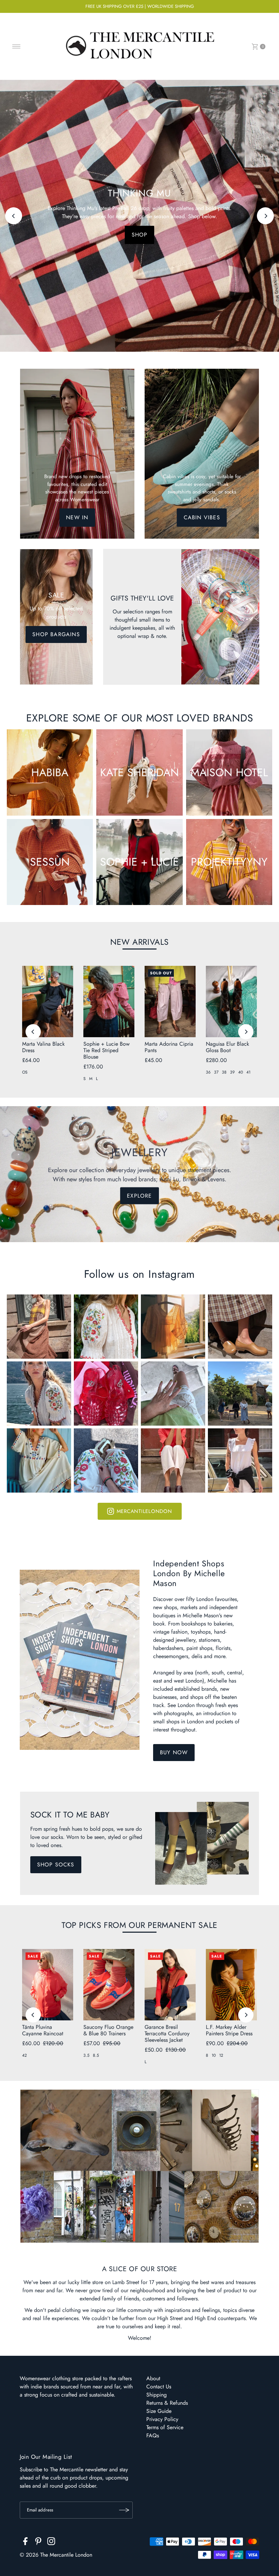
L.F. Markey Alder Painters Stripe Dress (229, 2030)
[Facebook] (25, 2542)
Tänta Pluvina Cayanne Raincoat (43, 2030)
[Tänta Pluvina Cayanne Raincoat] (48, 1985)
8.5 (96, 2055)
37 (216, 1072)
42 (24, 2055)
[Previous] (14, 216)
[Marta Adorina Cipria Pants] (170, 1002)
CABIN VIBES (202, 517)
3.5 (86, 2055)
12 (221, 2055)
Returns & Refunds (167, 2403)
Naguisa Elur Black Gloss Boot (227, 1047)
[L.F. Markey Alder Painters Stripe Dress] (231, 1985)
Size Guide (159, 2411)
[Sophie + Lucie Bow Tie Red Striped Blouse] (109, 1002)
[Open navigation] (17, 47)
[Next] (265, 216)
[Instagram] (51, 2542)
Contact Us (159, 2387)
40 (241, 1072)
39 (232, 1072)
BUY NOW (174, 1752)
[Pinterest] (38, 2542)
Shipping (157, 2395)
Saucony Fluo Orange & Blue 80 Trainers (108, 2030)
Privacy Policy (162, 2419)
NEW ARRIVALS (139, 942)
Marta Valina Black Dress (43, 1047)
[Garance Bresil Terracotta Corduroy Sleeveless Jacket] (170, 1985)
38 (224, 1072)
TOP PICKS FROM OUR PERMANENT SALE (139, 1925)
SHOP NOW (139, 235)
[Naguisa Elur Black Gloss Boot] (231, 1002)
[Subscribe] (124, 2510)
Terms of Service (165, 2427)
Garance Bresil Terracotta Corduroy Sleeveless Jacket (167, 2033)
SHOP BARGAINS (56, 634)
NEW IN (77, 517)
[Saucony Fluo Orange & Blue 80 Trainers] (109, 1985)
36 (208, 1072)
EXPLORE (139, 1196)
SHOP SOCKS (56, 1865)
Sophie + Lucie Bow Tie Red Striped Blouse (106, 1050)
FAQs (153, 2435)
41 (248, 1072)
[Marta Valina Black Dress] (48, 1002)
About (153, 2378)
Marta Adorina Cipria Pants (169, 1047)
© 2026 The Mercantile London (56, 2555)
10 (214, 2055)
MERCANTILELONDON (144, 1511)
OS (25, 1072)
